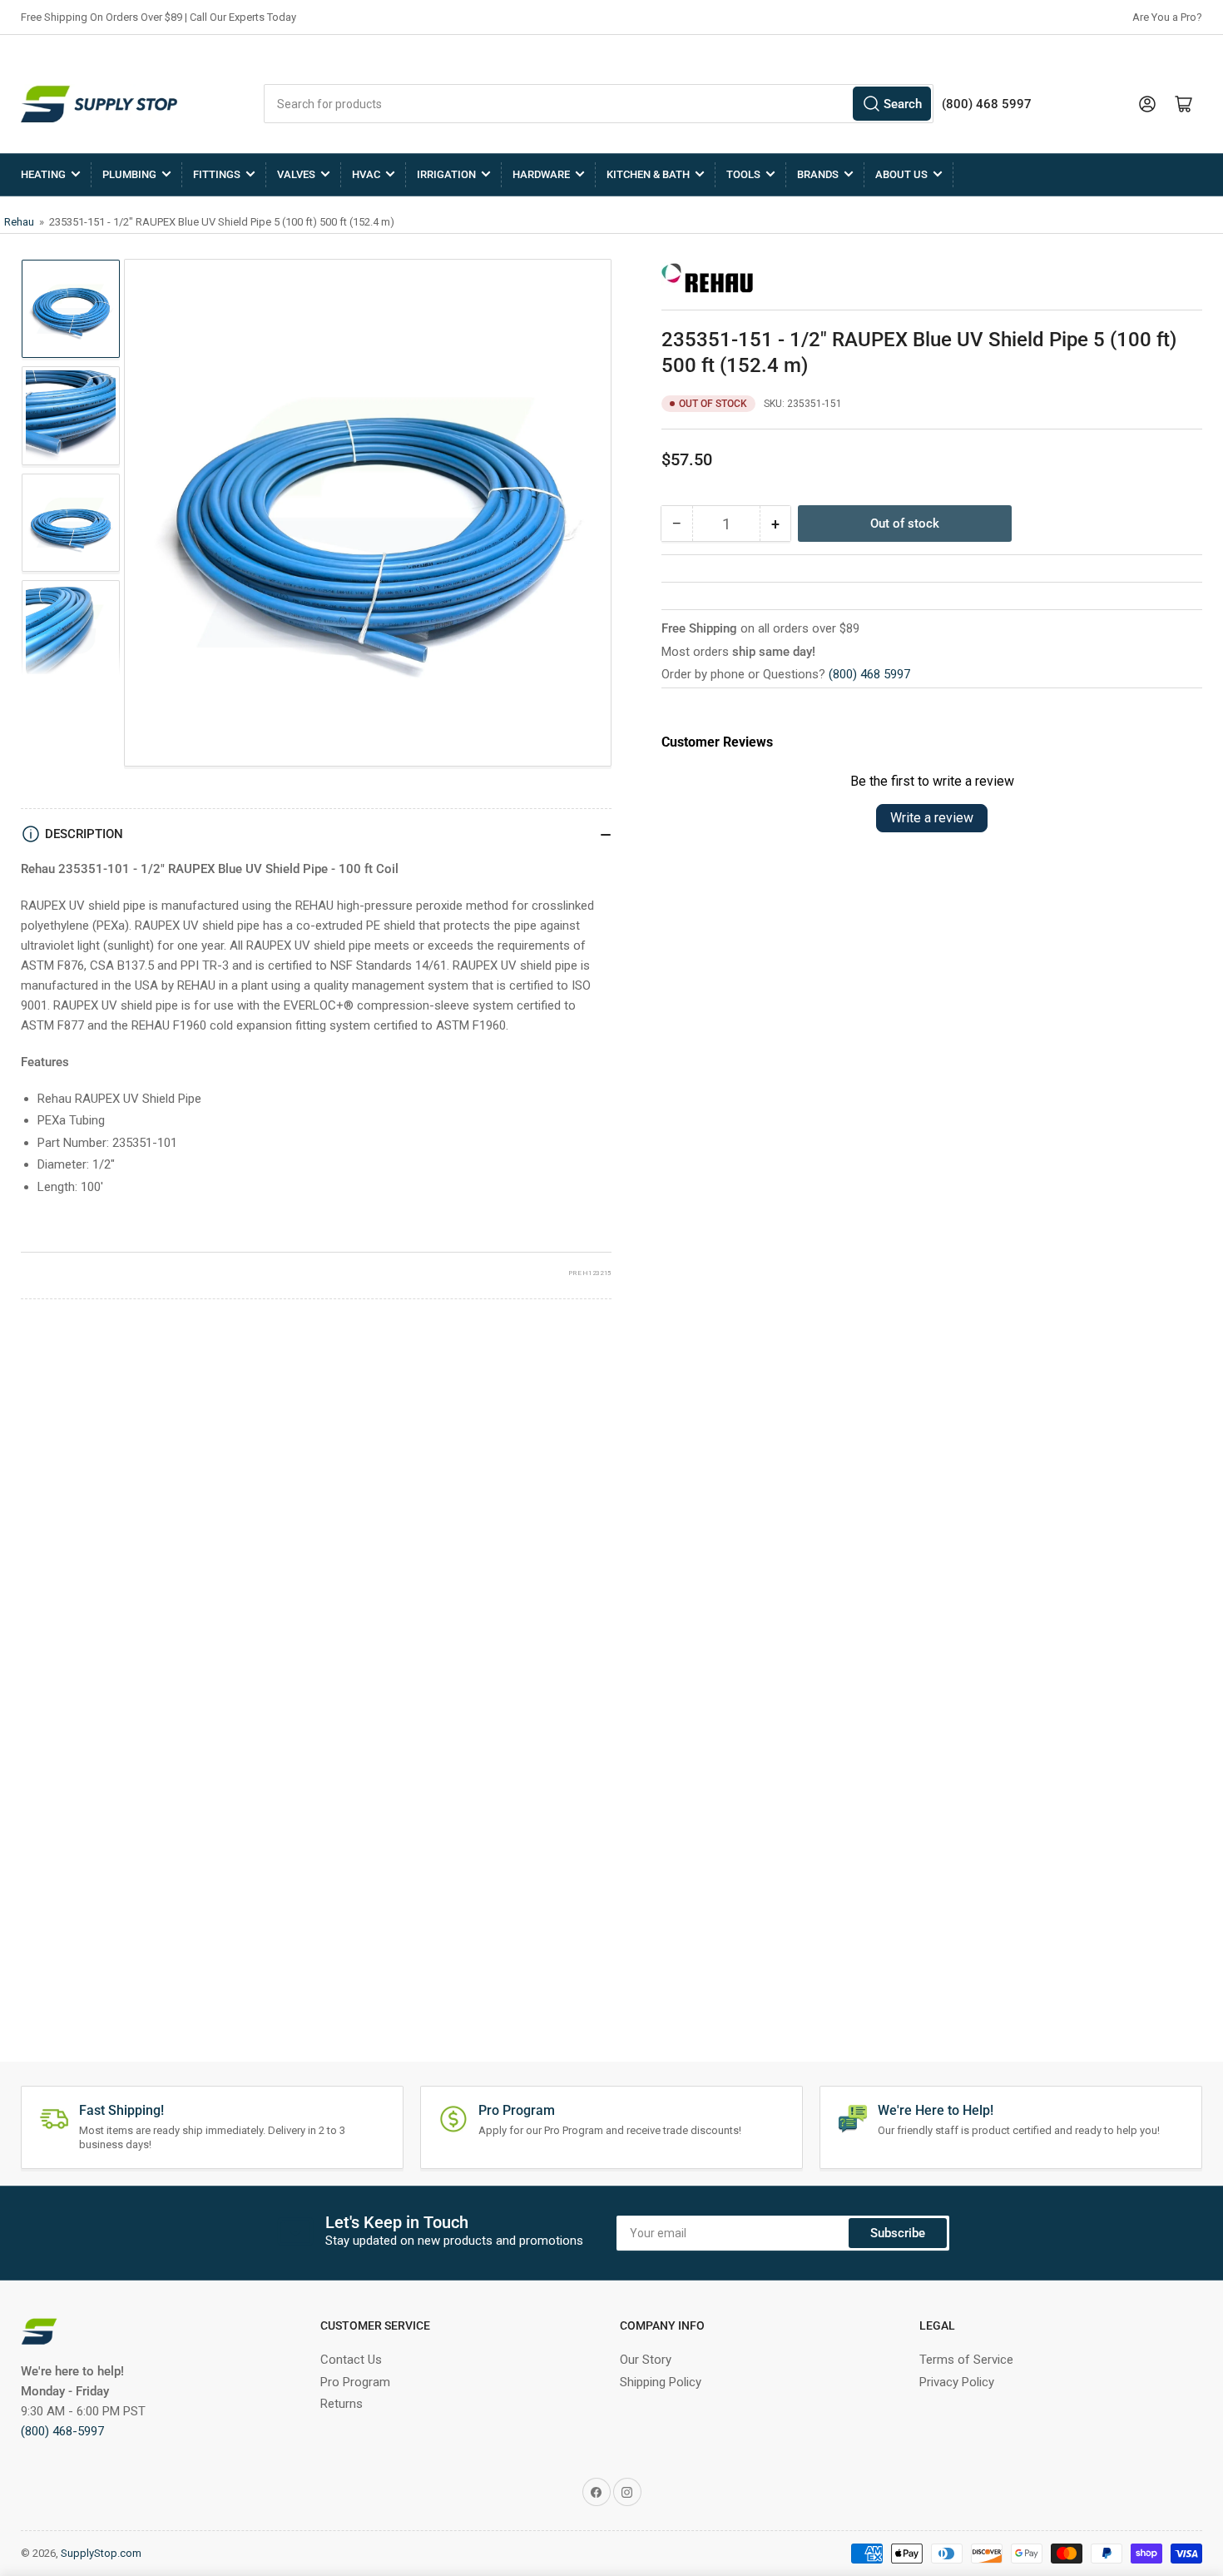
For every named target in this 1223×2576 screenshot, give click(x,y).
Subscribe (898, 2233)
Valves (296, 174)
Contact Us (351, 2360)
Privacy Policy (957, 2382)
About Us (901, 174)
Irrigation (446, 174)
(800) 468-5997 (62, 2431)
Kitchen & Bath (648, 174)
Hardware (541, 174)
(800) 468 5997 (869, 674)
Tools (743, 174)
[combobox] (599, 104)
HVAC (366, 174)
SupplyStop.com (101, 2553)
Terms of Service (966, 2360)
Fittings (217, 174)
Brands (818, 174)
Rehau (20, 222)
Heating (43, 174)
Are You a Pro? (1167, 17)
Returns (342, 2404)
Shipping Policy (661, 2382)
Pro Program (355, 2382)
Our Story (646, 2360)
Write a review (932, 818)
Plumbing (129, 174)
